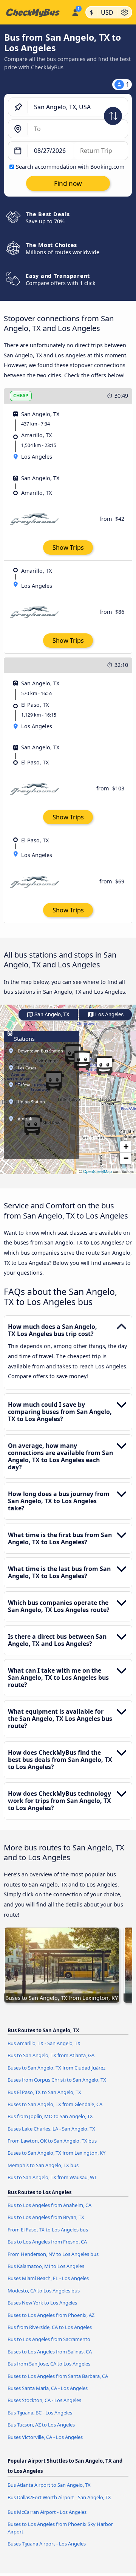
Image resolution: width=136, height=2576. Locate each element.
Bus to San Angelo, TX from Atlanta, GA (51, 2055)
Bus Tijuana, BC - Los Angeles (40, 2413)
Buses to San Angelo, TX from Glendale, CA (55, 2104)
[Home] (34, 12)
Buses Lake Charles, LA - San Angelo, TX (51, 2129)
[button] (104, 1066)
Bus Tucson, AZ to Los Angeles (41, 2425)
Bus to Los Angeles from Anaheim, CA (49, 2205)
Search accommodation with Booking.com (70, 167)
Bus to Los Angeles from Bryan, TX (46, 2217)
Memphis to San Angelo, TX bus (43, 2165)
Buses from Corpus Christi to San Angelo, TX (57, 2080)
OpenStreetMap (97, 1171)
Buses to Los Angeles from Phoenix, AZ (51, 2315)
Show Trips (68, 548)
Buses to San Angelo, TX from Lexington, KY (56, 2153)
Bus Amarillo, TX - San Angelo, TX (44, 2043)
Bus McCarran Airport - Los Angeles (47, 2512)
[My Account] (75, 11)
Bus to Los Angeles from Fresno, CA (47, 2242)
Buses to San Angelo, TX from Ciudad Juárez (56, 2068)
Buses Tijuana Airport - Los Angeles (47, 2544)
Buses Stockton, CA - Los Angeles (44, 2400)
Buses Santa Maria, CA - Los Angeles (48, 2388)
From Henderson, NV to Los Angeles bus (53, 2254)
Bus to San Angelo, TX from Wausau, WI (52, 2177)
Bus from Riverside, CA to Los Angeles (50, 2327)
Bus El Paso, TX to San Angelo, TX (44, 2092)
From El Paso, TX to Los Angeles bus (48, 2230)
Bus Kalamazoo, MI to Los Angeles (46, 2266)
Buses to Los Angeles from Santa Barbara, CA (58, 2376)
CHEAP (21, 396)
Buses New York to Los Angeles (42, 2303)
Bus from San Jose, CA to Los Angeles (49, 2364)
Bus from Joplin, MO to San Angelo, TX (50, 2116)
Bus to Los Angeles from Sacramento (49, 2339)
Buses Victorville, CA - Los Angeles (45, 2437)
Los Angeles (109, 1015)
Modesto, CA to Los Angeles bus (44, 2291)
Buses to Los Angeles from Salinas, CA (50, 2352)
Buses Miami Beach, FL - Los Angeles (48, 2278)
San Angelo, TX (51, 1015)
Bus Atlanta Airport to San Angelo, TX (49, 2485)
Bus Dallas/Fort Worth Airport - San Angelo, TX (59, 2497)
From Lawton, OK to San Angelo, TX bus (52, 2141)
